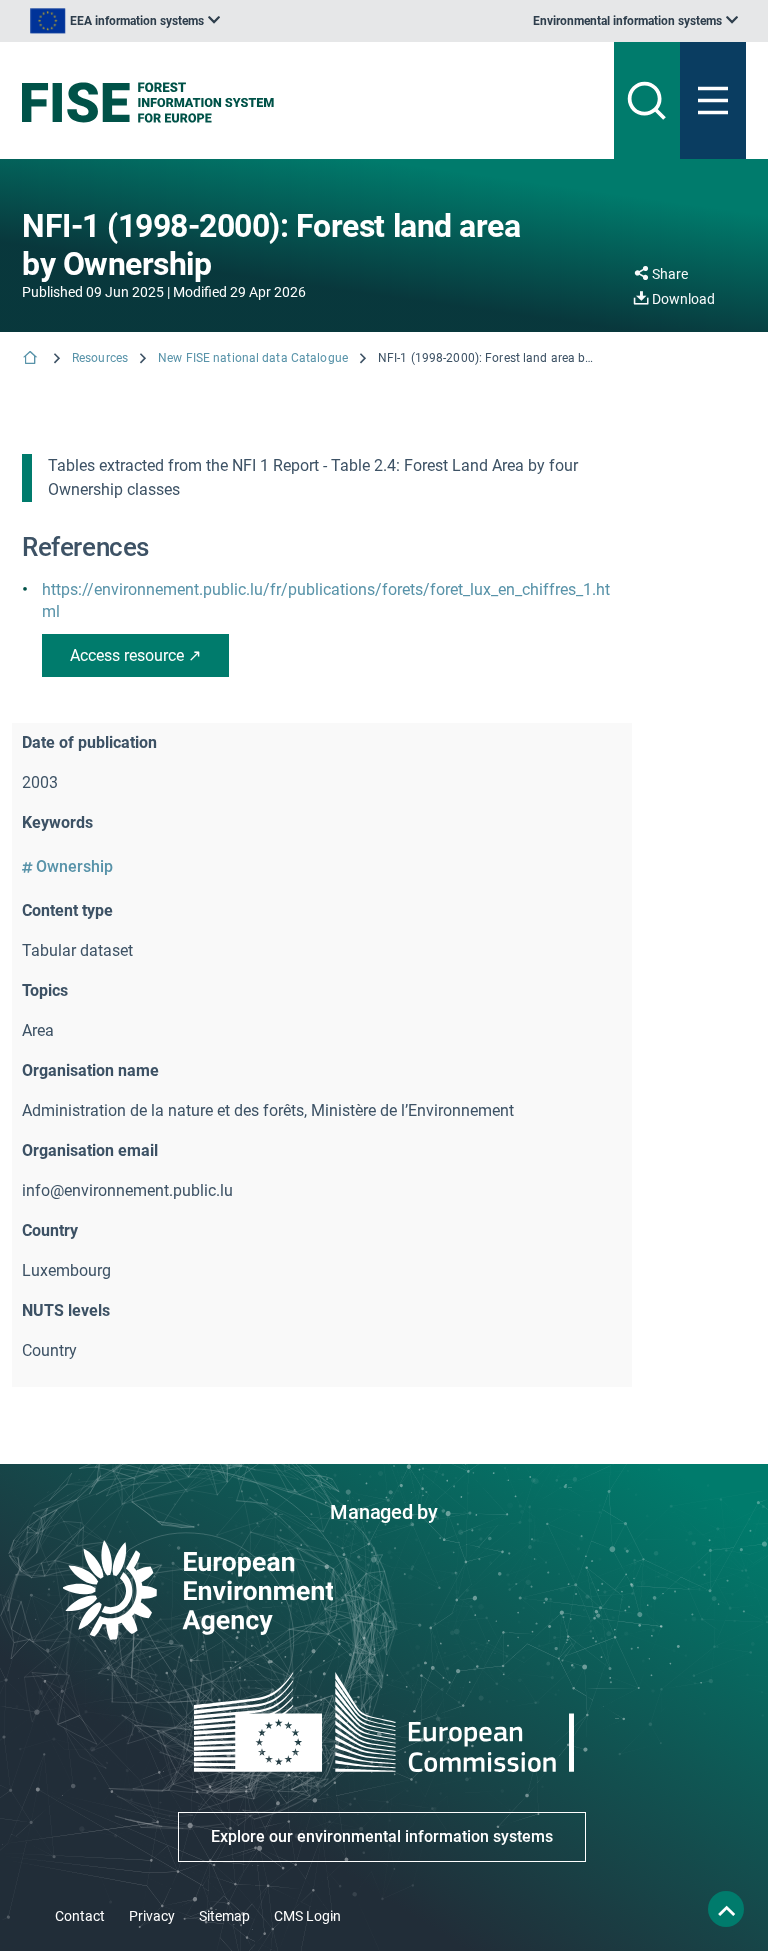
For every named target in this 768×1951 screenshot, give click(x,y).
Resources (100, 358)
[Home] (32, 359)
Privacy (152, 1916)
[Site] (258, 102)
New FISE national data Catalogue (253, 358)
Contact (80, 1916)
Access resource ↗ (135, 655)
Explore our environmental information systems (382, 1836)
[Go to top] (726, 1909)
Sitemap (224, 1916)
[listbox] (125, 21)
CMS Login (307, 1916)
